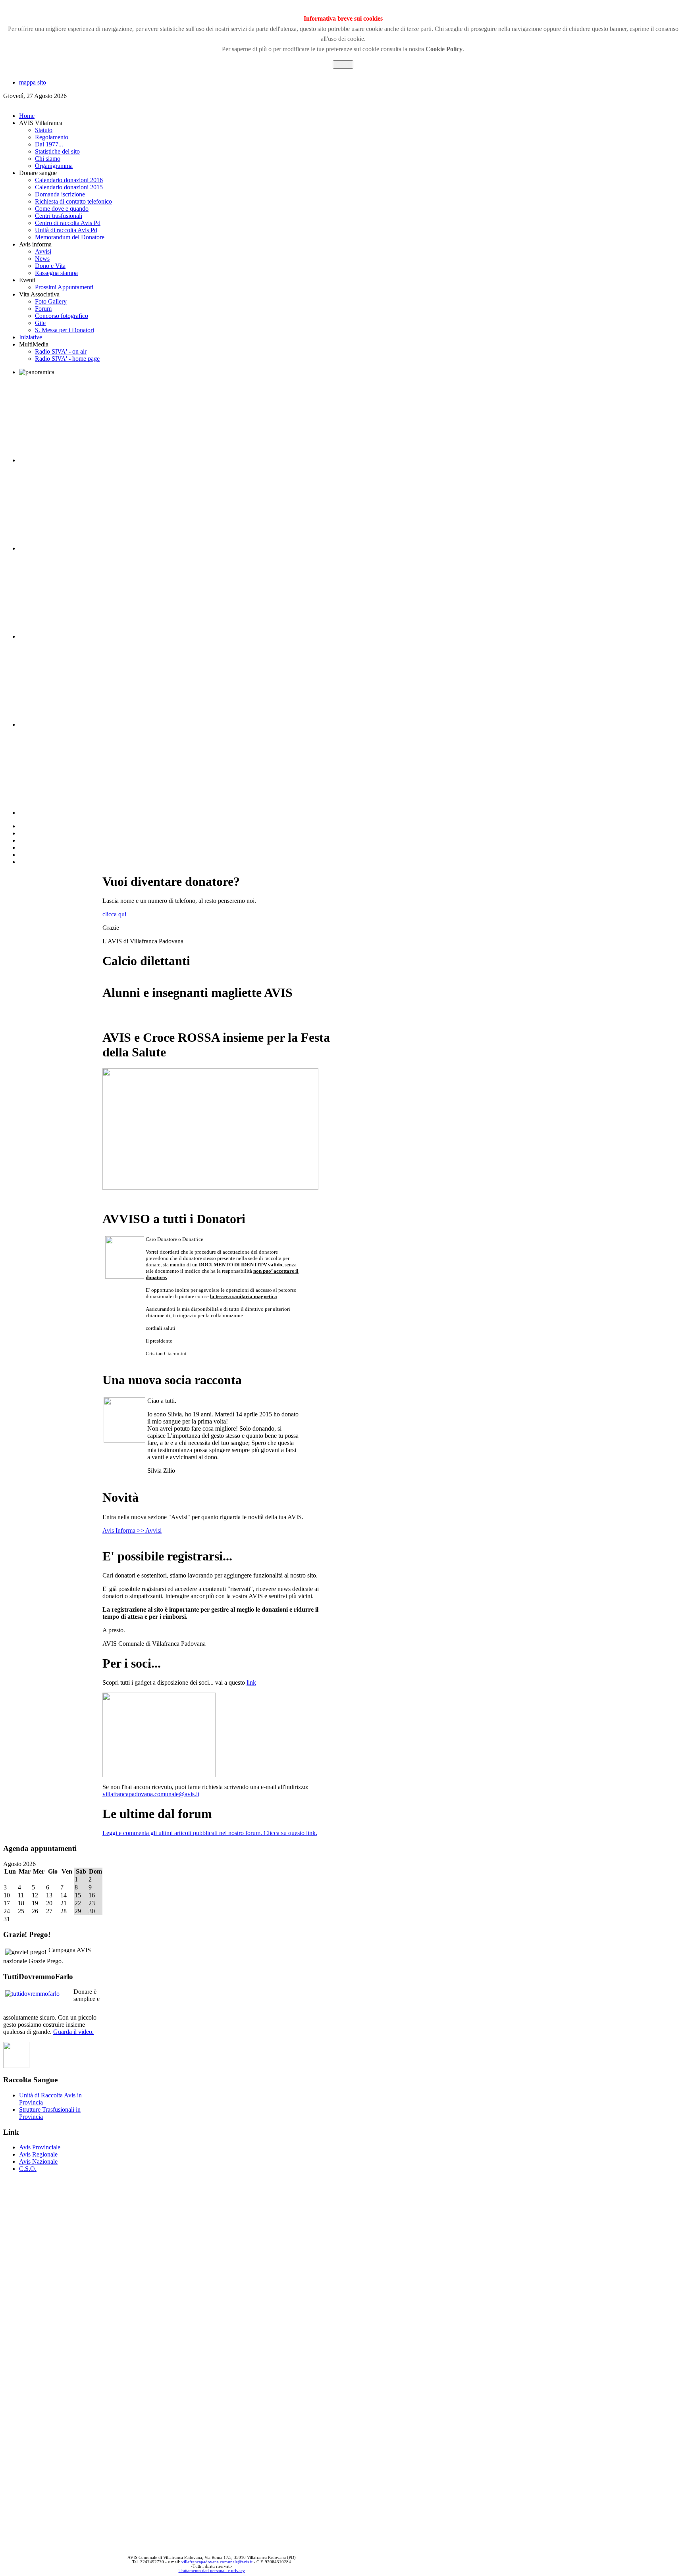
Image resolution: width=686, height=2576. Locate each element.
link (251, 1682)
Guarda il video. (73, 2032)
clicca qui (114, 914)
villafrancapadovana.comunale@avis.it (151, 1794)
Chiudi (343, 64)
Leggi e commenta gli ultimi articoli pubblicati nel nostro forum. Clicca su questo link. (210, 1833)
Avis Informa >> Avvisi (132, 1530)
